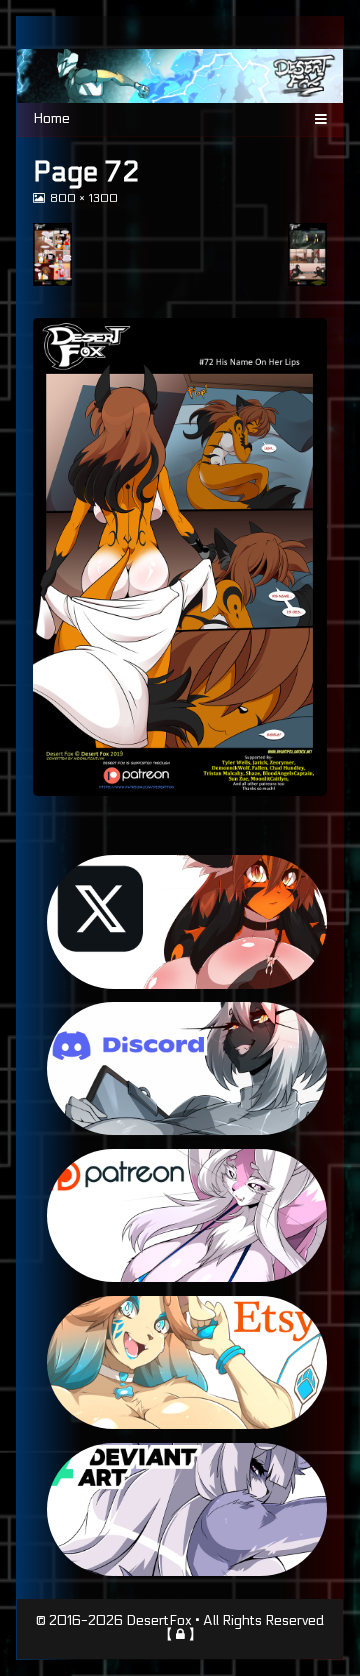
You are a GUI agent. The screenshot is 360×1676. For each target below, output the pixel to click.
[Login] (180, 1634)
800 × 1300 (83, 198)
